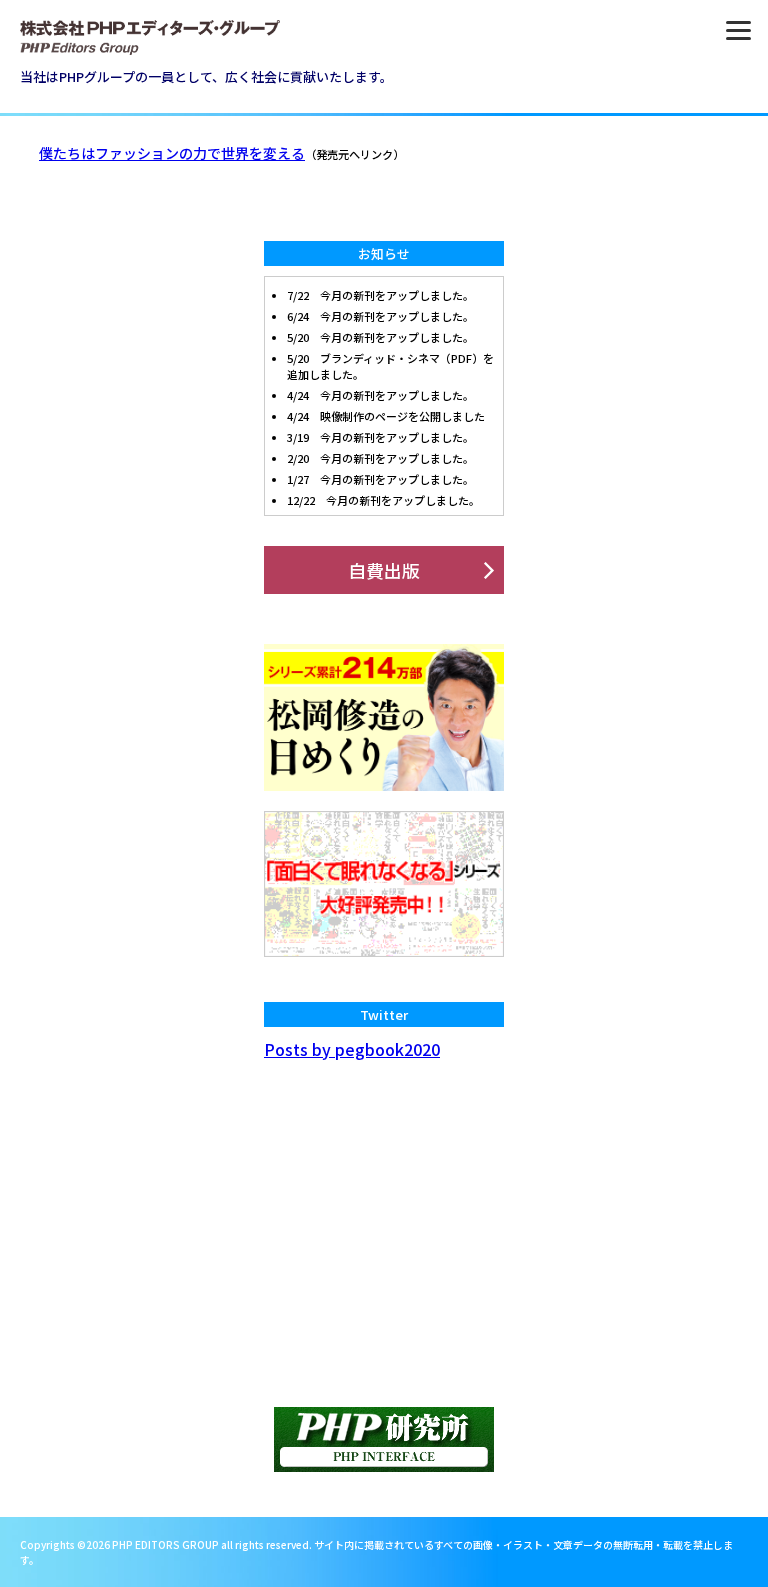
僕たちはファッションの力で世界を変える (172, 153)
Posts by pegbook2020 (352, 1049)
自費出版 (384, 570)
